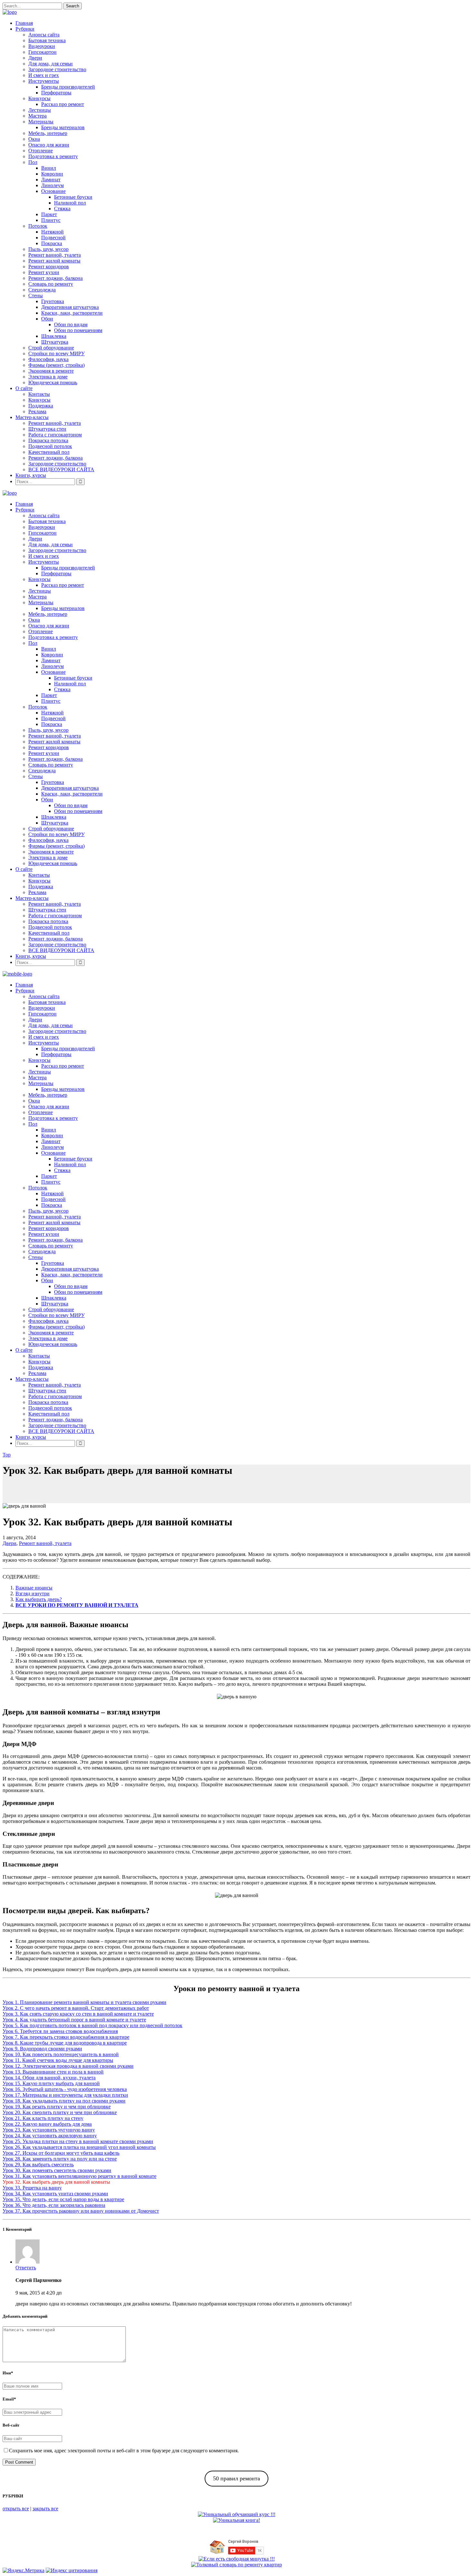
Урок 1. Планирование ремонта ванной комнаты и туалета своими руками (84, 2002)
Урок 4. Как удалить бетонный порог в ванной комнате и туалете (74, 2020)
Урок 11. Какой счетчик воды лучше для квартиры (58, 2060)
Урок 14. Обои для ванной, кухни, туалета (49, 2078)
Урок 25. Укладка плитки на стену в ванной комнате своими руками (78, 2141)
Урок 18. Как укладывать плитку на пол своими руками (64, 2101)
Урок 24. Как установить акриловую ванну (50, 2136)
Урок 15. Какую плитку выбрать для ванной (51, 2083)
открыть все (16, 2509)
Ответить (26, 2268)
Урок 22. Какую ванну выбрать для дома (47, 2124)
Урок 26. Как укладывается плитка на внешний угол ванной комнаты (79, 2147)
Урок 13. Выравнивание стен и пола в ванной (53, 2072)
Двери (9, 1543)
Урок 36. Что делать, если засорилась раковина (54, 2205)
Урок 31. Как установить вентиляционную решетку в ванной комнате (79, 2176)
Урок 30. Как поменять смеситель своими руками (57, 2170)
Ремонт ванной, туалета (45, 1543)
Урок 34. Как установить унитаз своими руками (55, 2194)
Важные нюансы (34, 1588)
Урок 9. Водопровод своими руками (42, 2049)
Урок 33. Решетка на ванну (32, 2188)
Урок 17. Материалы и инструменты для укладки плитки (65, 2095)
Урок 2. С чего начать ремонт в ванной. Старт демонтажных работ (76, 2008)
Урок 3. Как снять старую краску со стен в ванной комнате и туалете (78, 2014)
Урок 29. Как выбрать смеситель (38, 2165)
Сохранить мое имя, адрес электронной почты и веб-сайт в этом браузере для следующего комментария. (124, 2451)
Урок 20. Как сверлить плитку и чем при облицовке (60, 2112)
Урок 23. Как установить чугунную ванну (49, 2130)
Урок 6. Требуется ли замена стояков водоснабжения (60, 2031)
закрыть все (45, 2509)
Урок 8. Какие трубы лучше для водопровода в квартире (65, 2043)
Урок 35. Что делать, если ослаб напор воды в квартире (63, 2199)
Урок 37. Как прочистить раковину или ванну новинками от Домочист (81, 2211)
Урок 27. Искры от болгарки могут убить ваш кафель (61, 2153)
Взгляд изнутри (32, 1593)
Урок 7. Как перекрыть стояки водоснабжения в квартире (66, 2037)
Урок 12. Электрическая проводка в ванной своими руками (68, 2066)
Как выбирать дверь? (39, 1599)
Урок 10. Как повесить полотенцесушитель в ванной (61, 2054)
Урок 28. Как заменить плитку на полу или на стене (60, 2159)
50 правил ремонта (236, 2478)
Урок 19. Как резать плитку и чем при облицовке (57, 2107)
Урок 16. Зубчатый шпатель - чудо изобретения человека (65, 2089)
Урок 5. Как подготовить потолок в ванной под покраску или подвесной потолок (93, 2025)
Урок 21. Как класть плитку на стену (43, 2118)
